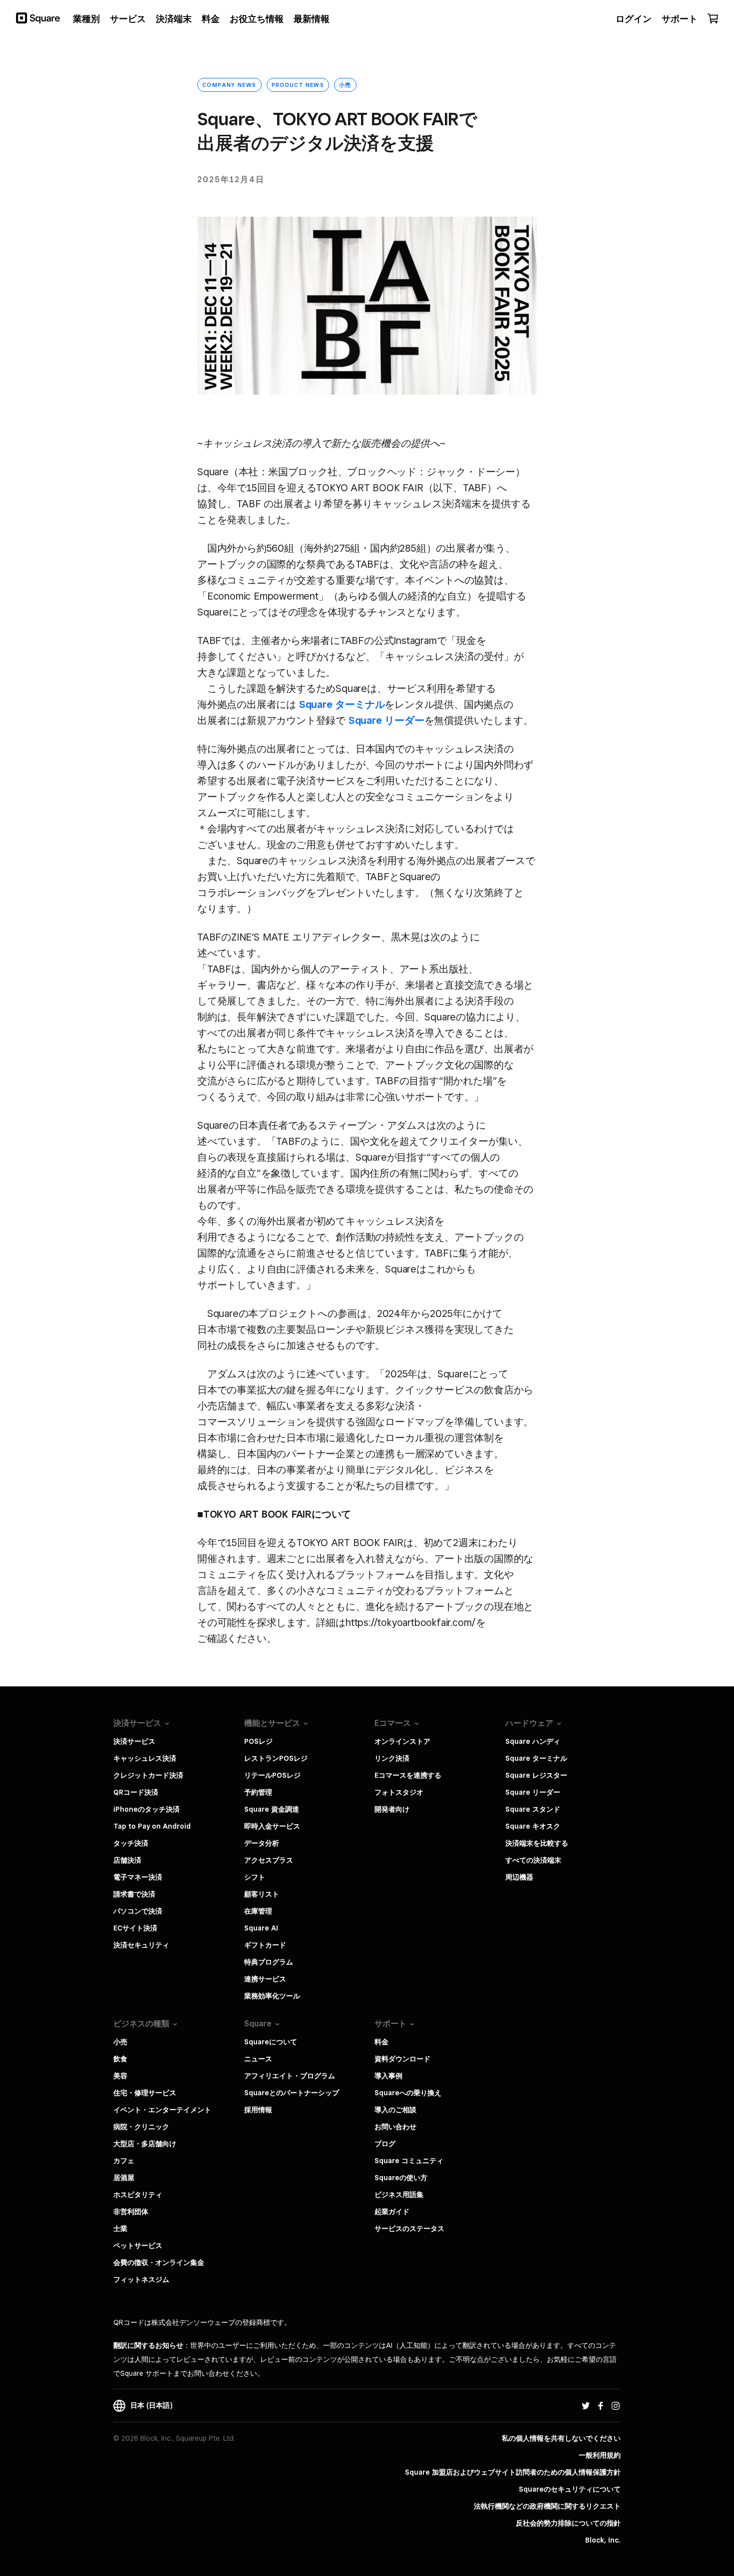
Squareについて (271, 2042)
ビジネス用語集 (399, 2195)
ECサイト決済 (135, 1928)
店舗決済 (127, 1860)
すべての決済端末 (533, 1860)
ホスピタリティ (138, 2195)
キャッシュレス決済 (145, 1758)
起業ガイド (392, 2212)
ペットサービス (138, 2246)
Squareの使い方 (401, 2178)
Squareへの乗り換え (408, 2093)
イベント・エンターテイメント (162, 2110)
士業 (120, 2229)
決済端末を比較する (537, 1843)
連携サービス (265, 1979)
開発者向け (392, 1809)
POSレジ (258, 1741)
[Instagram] (616, 2405)
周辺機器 (519, 1877)
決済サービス (134, 1741)
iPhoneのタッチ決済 (147, 1809)
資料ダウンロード (402, 2059)
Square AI (261, 1928)
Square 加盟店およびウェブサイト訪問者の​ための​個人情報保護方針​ (513, 2472)
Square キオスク (533, 1826)
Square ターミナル (342, 704)
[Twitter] (586, 2405)
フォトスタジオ (399, 1792)
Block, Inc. (603, 2540)
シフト (255, 1877)
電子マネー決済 (138, 1877)
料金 (381, 2042)
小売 (120, 2042)
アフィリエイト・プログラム (290, 2076)
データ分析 (262, 1843)
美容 (120, 2076)
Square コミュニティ (409, 2161)
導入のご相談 (395, 2110)
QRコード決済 (136, 1792)
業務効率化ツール (272, 1996)
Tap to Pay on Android (152, 1826)
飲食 (120, 2059)
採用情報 (258, 2110)
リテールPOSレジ (272, 1775)
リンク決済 (392, 1758)
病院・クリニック (141, 2127)
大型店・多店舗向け (145, 2144)
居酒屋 (124, 2178)
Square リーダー (386, 720)
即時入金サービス (272, 1826)
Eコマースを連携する (408, 1775)
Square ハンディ (533, 1741)
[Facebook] (601, 2405)
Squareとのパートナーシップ (292, 2093)
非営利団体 (131, 2212)
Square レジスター (536, 1775)
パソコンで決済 (138, 1911)
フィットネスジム (141, 2279)
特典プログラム (269, 1962)
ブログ (385, 2144)
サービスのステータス (409, 2229)
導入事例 (388, 2076)
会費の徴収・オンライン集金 (159, 2262)
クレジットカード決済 (148, 1775)
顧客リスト (262, 1894)
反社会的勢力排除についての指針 (568, 2523)
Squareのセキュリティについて (570, 2489)
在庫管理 (258, 1911)
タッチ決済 (131, 1843)
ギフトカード (265, 1945)
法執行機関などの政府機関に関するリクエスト (547, 2506)
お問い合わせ (395, 2127)
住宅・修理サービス (145, 2093)
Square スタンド (533, 1809)
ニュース (258, 2059)
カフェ (124, 2161)
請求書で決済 (134, 1894)
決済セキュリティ (141, 1945)
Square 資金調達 (272, 1809)
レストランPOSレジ (276, 1758)
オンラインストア (402, 1741)
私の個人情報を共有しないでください (561, 2438)
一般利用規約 (600, 2455)
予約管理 (258, 1792)
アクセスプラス (269, 1860)
